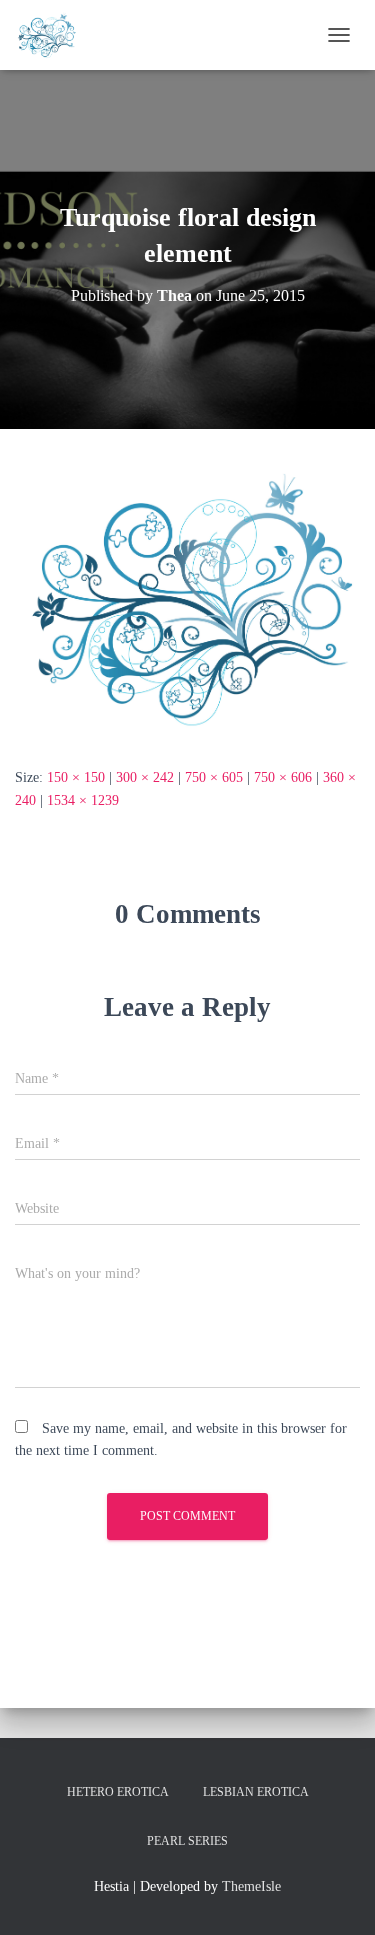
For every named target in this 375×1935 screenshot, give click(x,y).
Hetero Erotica (118, 1792)
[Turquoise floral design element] (187, 596)
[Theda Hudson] (53, 35)
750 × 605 (214, 777)
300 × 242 (145, 777)
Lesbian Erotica (256, 1792)
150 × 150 (76, 777)
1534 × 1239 (83, 800)
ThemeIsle (251, 1886)
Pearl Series (187, 1841)
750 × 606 (283, 777)
